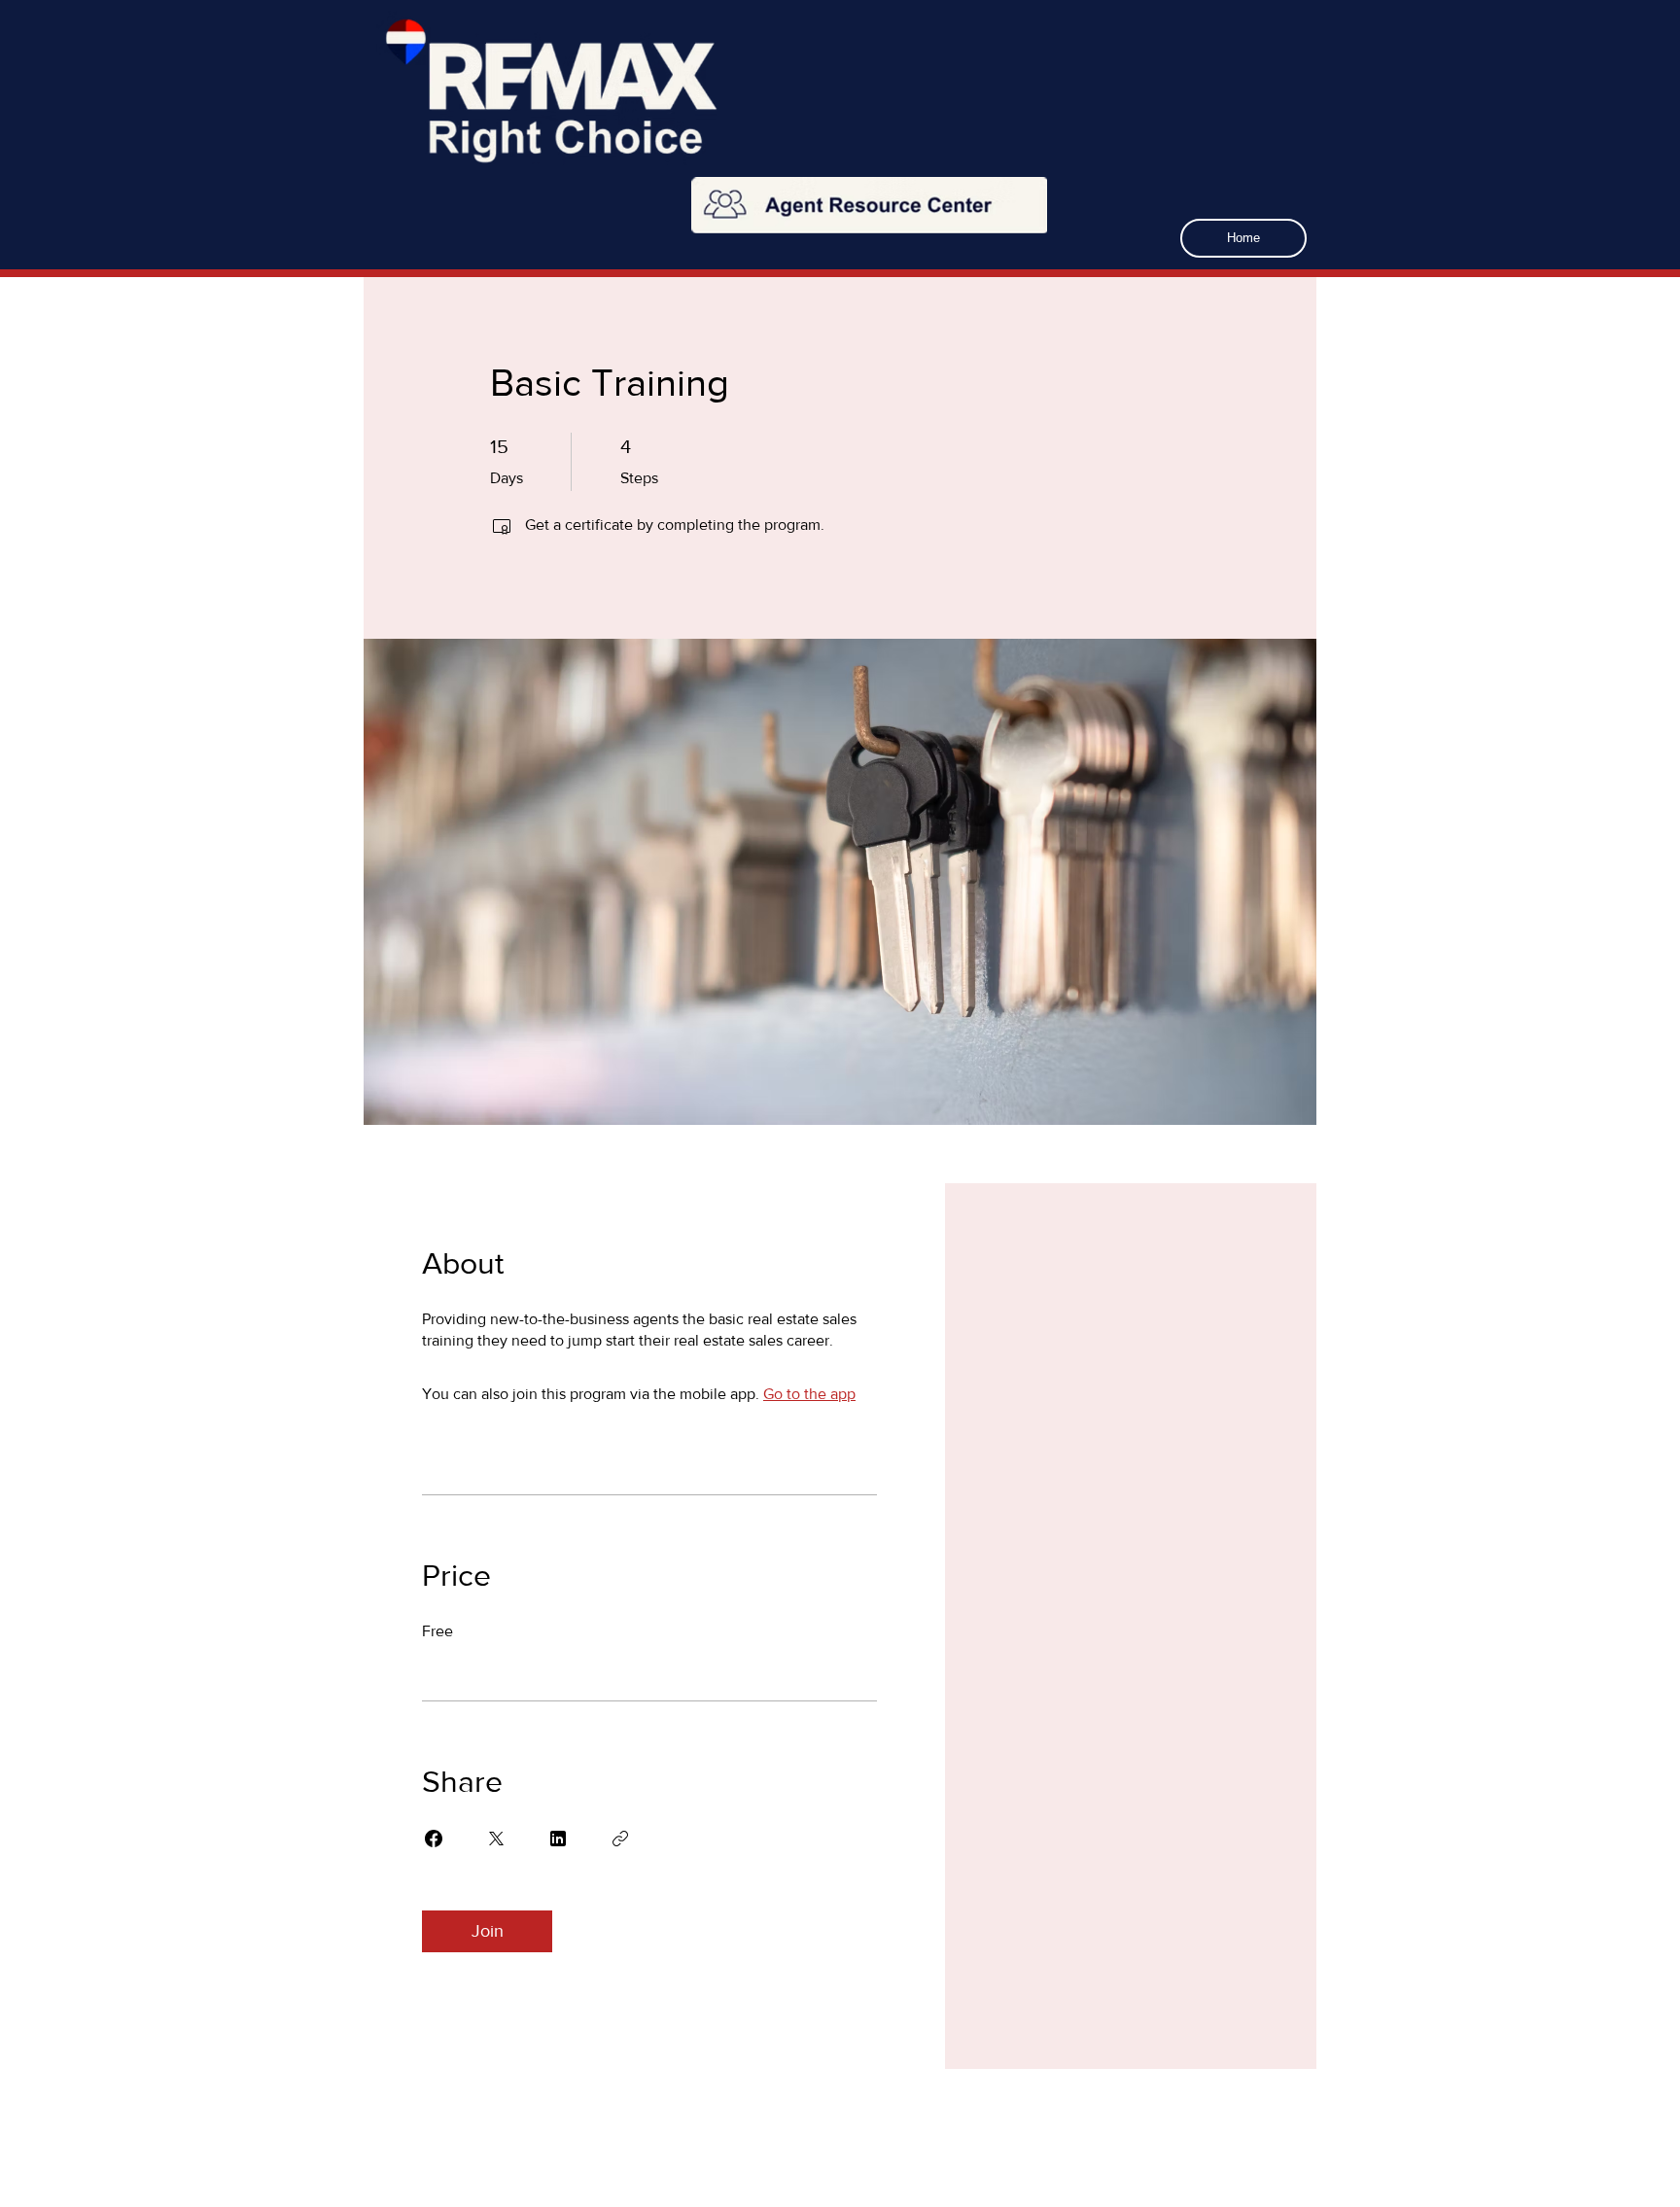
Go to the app (809, 1394)
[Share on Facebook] (434, 1839)
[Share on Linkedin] (558, 1839)
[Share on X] (496, 1839)
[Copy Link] (620, 1839)
